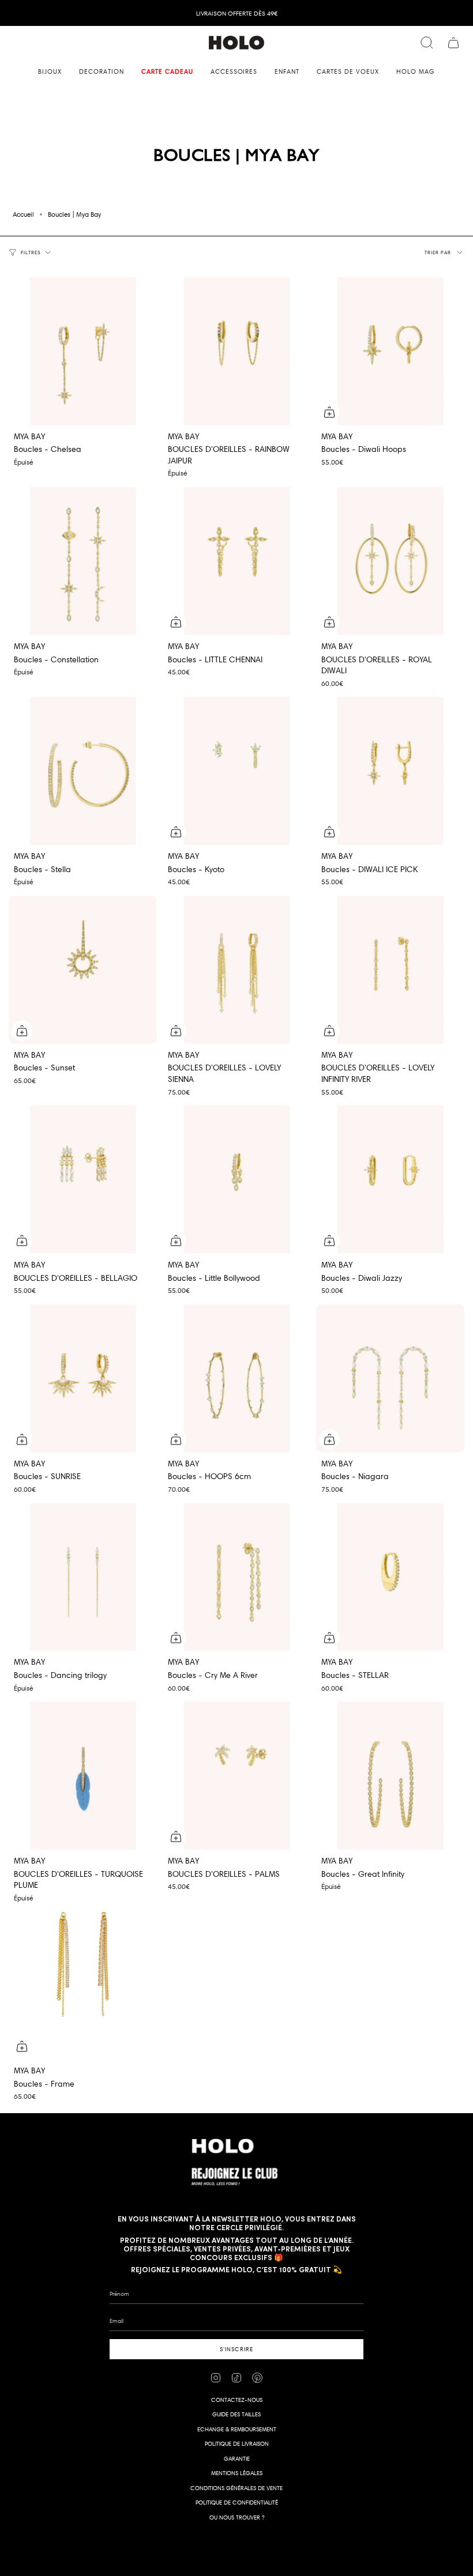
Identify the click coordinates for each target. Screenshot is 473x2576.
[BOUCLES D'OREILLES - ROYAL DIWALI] (390, 561)
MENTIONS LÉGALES (237, 2473)
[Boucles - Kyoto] (237, 771)
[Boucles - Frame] (83, 1986)
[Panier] (453, 43)
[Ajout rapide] (329, 412)
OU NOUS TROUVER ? (237, 2517)
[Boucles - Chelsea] (83, 351)
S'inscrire (236, 2349)
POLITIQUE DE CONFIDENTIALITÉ (237, 2503)
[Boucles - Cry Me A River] (237, 1577)
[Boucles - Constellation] (83, 561)
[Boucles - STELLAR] (390, 1577)
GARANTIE (237, 2459)
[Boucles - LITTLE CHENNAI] (237, 561)
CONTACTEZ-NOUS (237, 2400)
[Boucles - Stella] (83, 771)
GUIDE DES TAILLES (236, 2414)
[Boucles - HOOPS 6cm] (237, 1378)
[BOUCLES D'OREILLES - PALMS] (237, 1776)
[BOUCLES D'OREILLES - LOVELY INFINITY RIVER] (390, 970)
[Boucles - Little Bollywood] (237, 1180)
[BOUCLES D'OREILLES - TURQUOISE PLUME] (83, 1776)
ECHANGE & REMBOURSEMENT (237, 2429)
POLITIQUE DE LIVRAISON (237, 2444)
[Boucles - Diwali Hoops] (390, 351)
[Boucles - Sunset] (83, 970)
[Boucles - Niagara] (390, 1378)
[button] (50, 72)
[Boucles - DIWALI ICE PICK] (390, 771)
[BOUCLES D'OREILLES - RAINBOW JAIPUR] (237, 351)
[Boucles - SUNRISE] (83, 1378)
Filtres (31, 252)
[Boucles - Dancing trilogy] (83, 1577)
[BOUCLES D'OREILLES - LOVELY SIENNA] (237, 970)
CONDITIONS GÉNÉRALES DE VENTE (236, 2488)
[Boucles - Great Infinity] (390, 1776)
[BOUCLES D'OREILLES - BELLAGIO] (83, 1180)
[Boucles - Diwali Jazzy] (390, 1180)
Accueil (23, 214)
